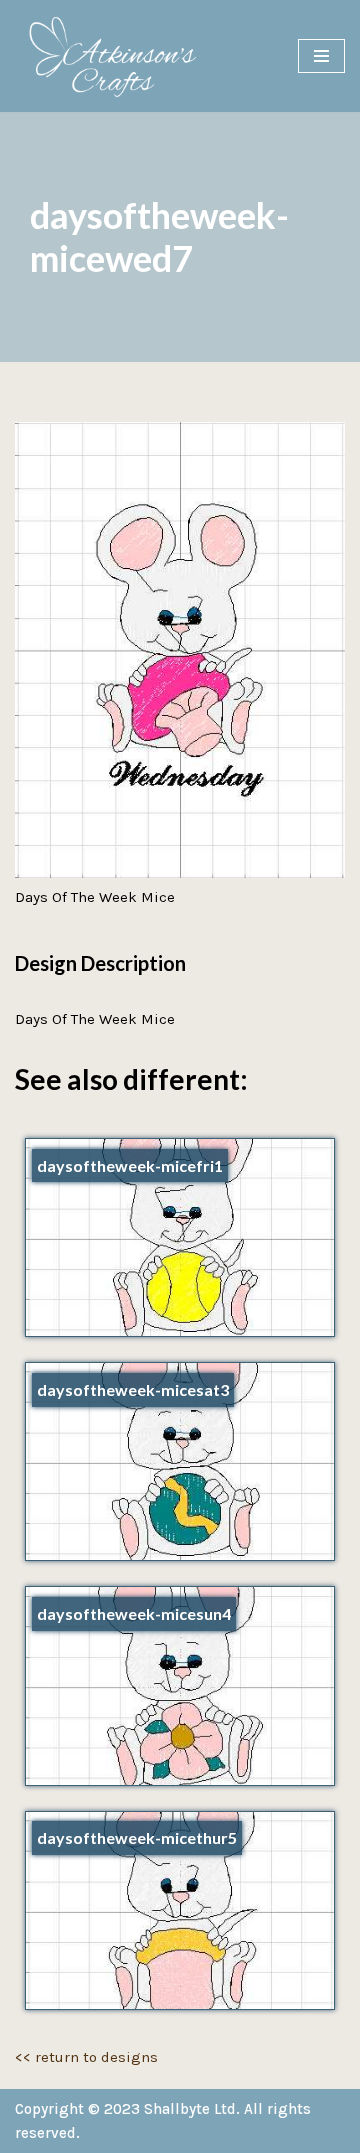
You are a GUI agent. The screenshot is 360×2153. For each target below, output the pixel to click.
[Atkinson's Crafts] (120, 56)
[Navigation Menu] (321, 56)
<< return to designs (86, 2057)
